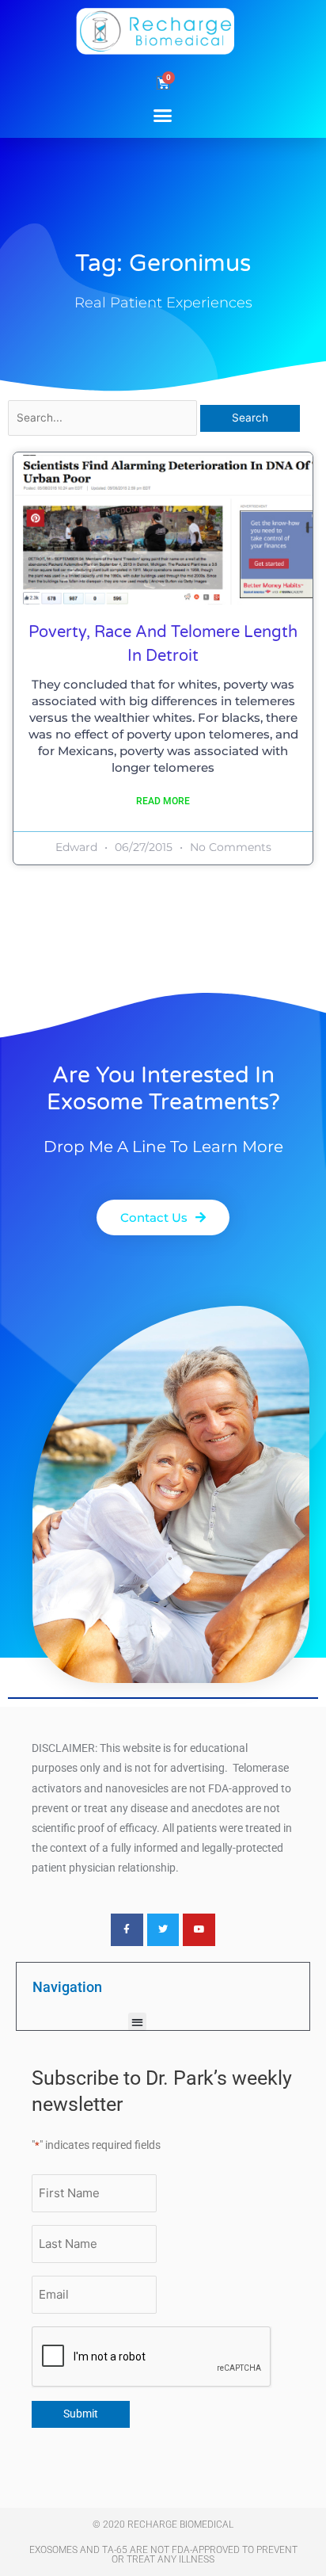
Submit (81, 2414)
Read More (163, 801)
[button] (163, 115)
